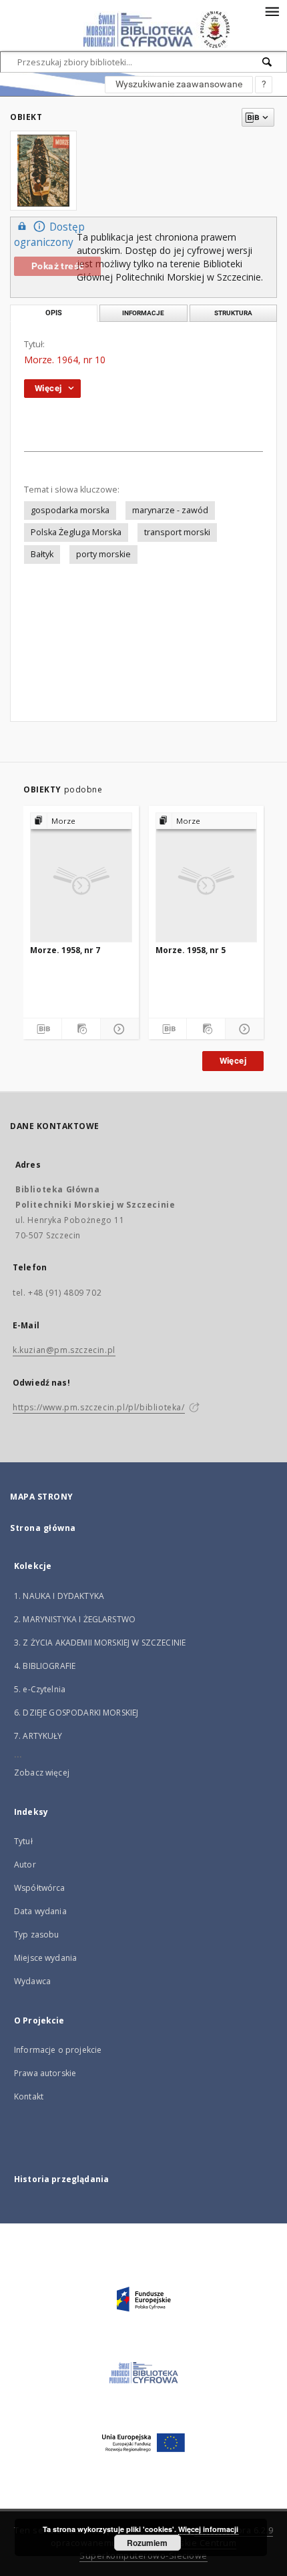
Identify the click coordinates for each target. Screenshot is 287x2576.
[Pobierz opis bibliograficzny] (42, 1029)
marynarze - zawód (170, 510)
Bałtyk (42, 554)
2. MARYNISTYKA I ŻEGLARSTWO (75, 1619)
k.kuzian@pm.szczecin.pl (64, 1350)
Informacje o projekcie (58, 2050)
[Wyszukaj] (268, 62)
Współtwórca (40, 1888)
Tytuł (23, 1841)
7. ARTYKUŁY (38, 1736)
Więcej (233, 1061)
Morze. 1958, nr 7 (65, 950)
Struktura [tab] (233, 313)
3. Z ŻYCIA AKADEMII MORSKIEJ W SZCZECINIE (100, 1643)
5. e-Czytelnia (40, 1689)
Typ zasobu (37, 1934)
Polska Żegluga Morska (76, 532)
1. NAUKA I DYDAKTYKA (59, 1596)
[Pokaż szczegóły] (118, 1029)
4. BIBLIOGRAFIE (45, 1666)
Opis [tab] (54, 313)
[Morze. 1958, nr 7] (81, 877)
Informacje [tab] (143, 313)
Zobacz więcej (42, 1773)
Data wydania (40, 1911)
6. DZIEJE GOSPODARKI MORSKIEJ (76, 1713)
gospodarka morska (70, 510)
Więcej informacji (208, 2529)
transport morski (177, 532)
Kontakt (29, 2096)
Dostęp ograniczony (49, 235)
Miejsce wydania (45, 1958)
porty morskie (103, 554)
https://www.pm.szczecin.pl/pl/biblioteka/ (99, 1407)
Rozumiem (147, 2543)
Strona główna (43, 1528)
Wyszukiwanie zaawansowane (179, 84)
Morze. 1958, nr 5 (191, 950)
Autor (25, 1865)
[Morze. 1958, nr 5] (207, 877)
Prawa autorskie (45, 2073)
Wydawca (32, 1981)
